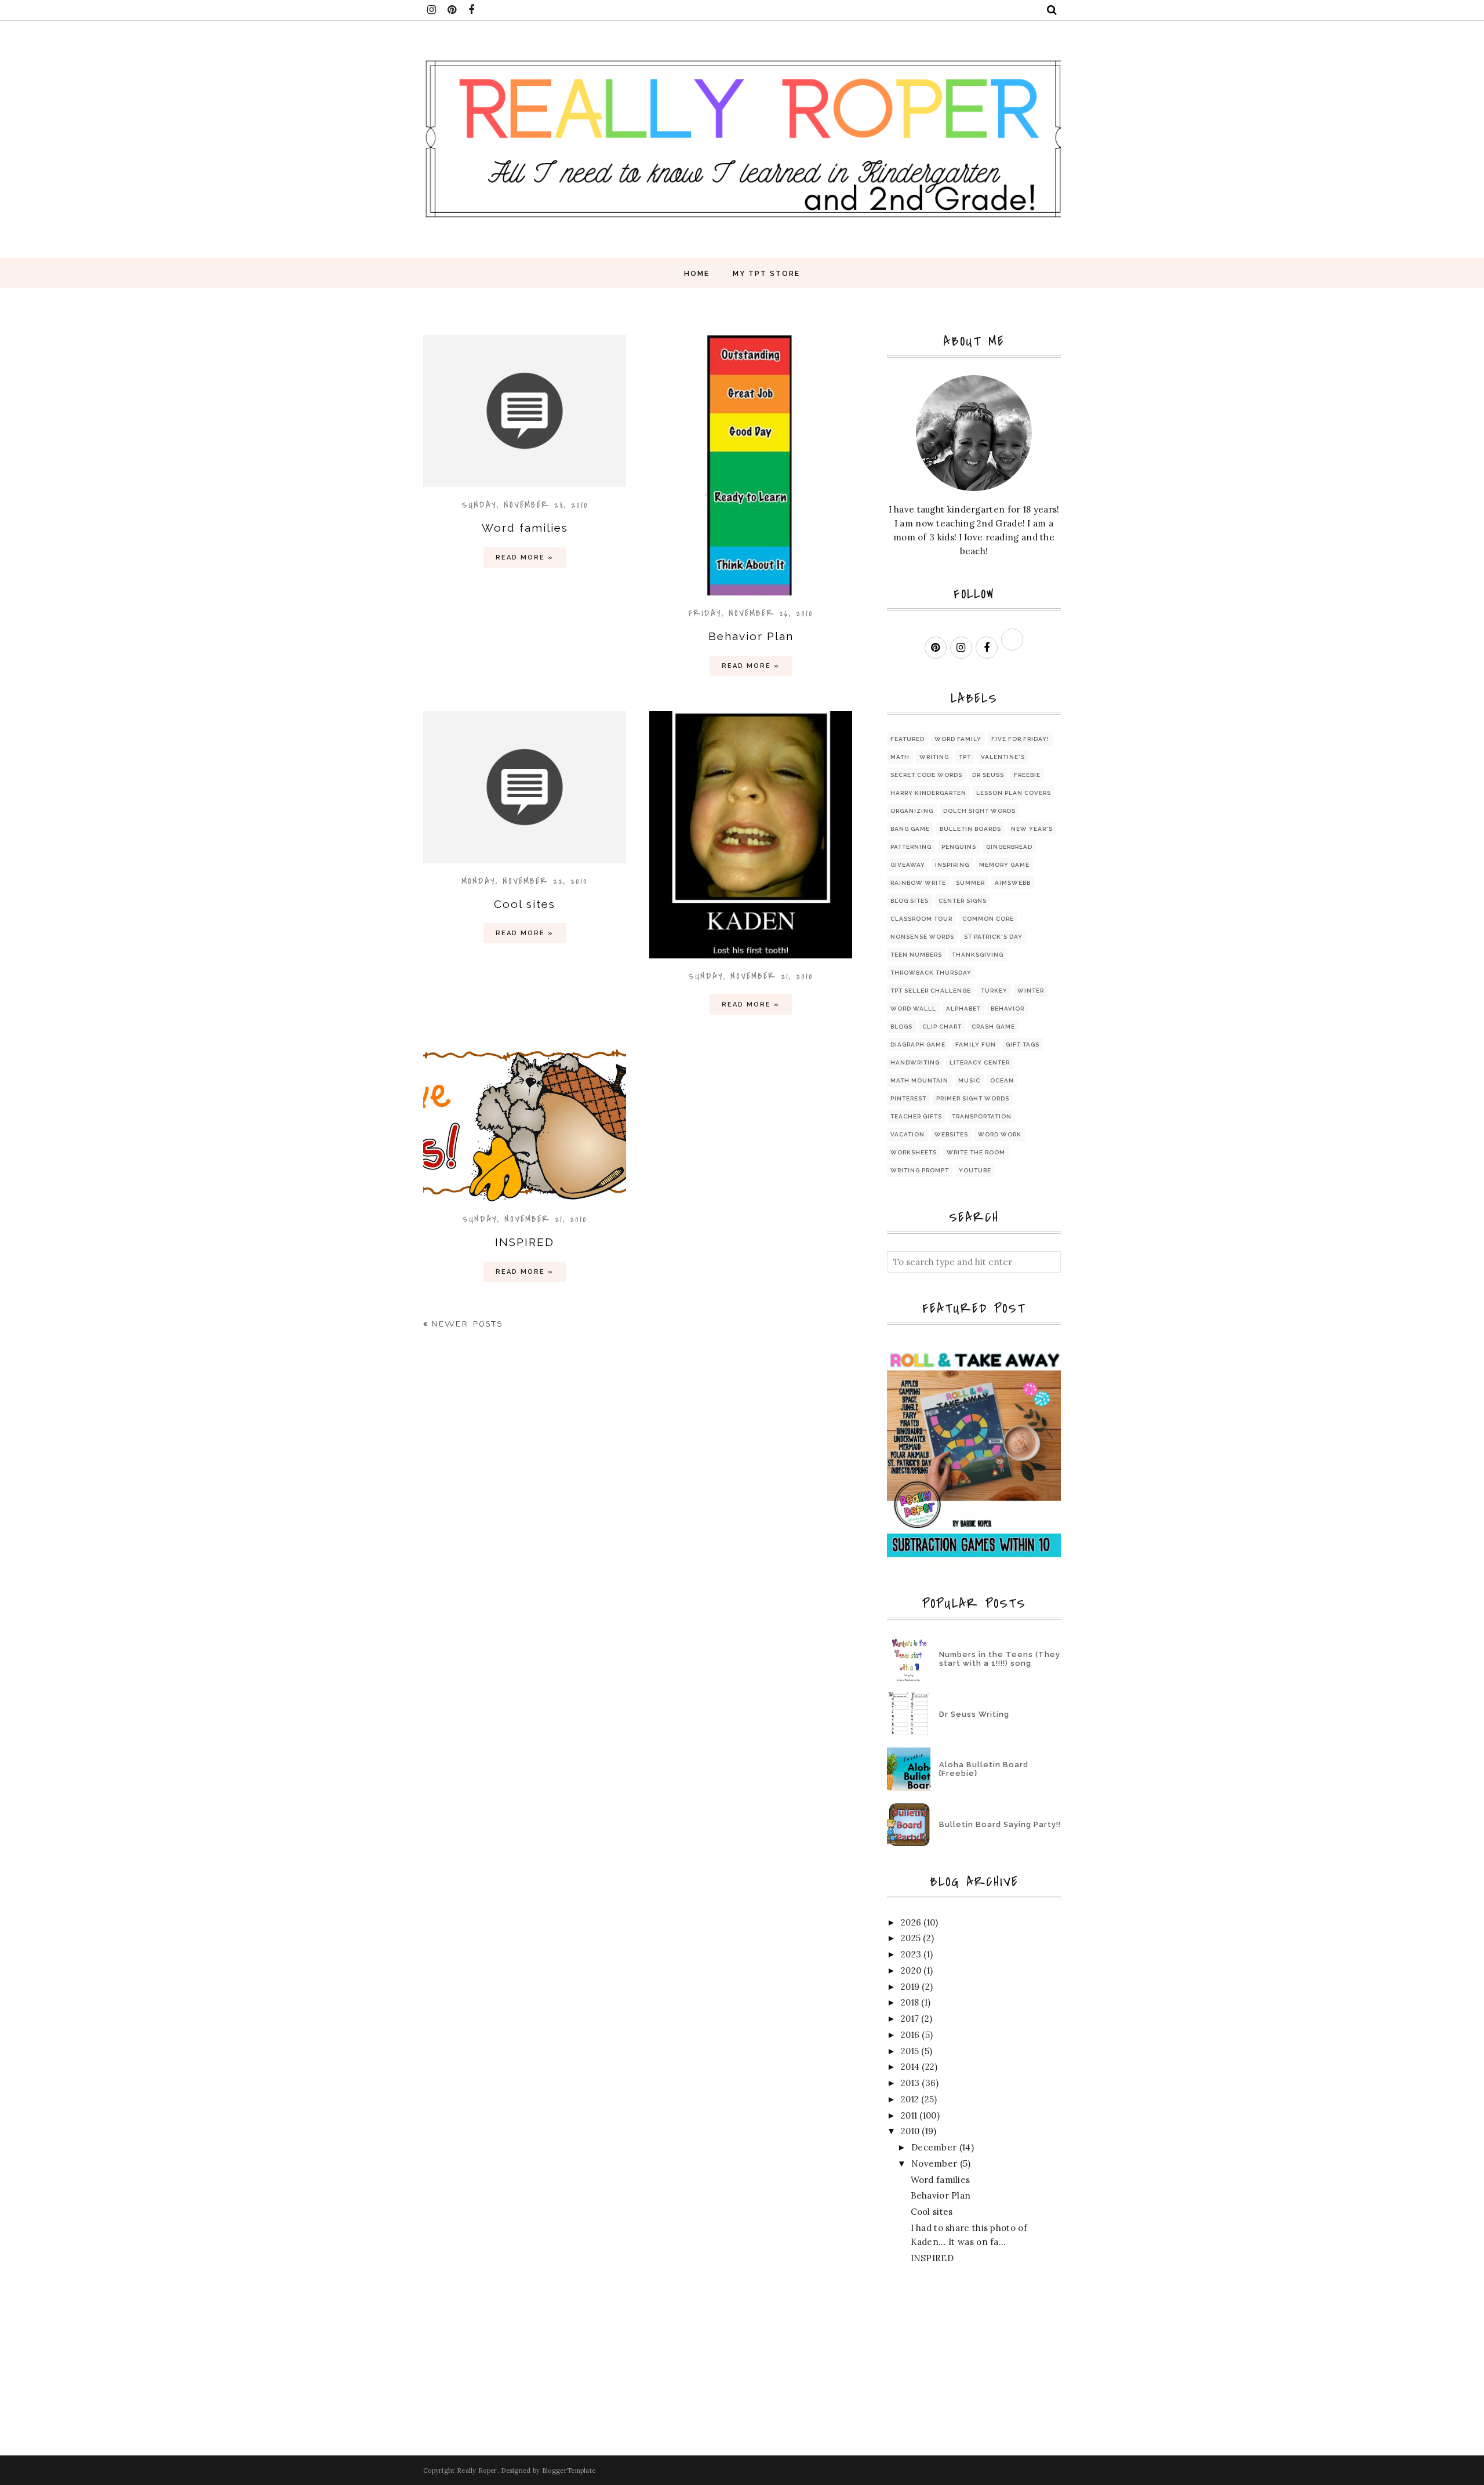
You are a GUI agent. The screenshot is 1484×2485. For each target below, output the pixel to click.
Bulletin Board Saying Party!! (1000, 1824)
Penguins (959, 847)
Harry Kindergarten (928, 793)
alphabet (963, 1009)
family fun (976, 1045)
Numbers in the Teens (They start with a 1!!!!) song (1000, 1659)
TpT (965, 757)
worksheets (914, 1152)
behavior (1007, 1009)
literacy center (980, 1062)
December (934, 2147)
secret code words (926, 775)
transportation (982, 1116)
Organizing (912, 811)
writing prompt (920, 1170)
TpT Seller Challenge (931, 991)
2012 (910, 2099)
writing (934, 757)
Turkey (994, 991)
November (934, 2164)
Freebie (1027, 775)
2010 (910, 2131)
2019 (910, 1987)
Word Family (958, 739)
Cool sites (525, 904)
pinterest (908, 1098)
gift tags (1023, 1045)
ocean (1002, 1080)
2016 (910, 2035)
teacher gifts (916, 1116)
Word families (525, 528)
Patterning (911, 847)
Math (900, 757)
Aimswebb (1013, 883)
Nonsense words (922, 937)
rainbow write (918, 883)
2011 (909, 2115)
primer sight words (973, 1098)
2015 (910, 2051)
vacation (908, 1134)
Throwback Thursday (931, 973)
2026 (911, 1922)
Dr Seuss (988, 775)
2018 (910, 2002)
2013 (910, 2083)
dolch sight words (979, 811)
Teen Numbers (916, 955)
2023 (911, 1954)
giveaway (908, 865)
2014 (910, 2067)
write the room (976, 1152)
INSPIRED (525, 1242)
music (969, 1080)
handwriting (915, 1062)
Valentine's (1003, 757)
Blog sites (910, 901)
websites (951, 1134)
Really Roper (477, 2471)
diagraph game (918, 1045)
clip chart (942, 1027)
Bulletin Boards (970, 829)
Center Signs (963, 901)
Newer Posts (468, 1325)
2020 (911, 1970)
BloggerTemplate (569, 2471)
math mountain (919, 1080)
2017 (910, 2019)
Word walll (913, 1009)
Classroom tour (921, 919)
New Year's (1032, 829)
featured (908, 739)
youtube (975, 1170)
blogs (901, 1027)
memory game (1004, 865)
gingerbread (1009, 847)
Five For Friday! (1020, 739)
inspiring (952, 865)
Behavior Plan (751, 636)
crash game (993, 1027)
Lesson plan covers (1014, 793)
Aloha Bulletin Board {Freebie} (984, 1769)
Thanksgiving (978, 955)
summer (970, 883)
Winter (1031, 991)
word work (1000, 1134)
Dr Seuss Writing (974, 1714)
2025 (911, 1938)
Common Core (988, 919)
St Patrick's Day (993, 937)
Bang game (910, 829)
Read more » (525, 557)
